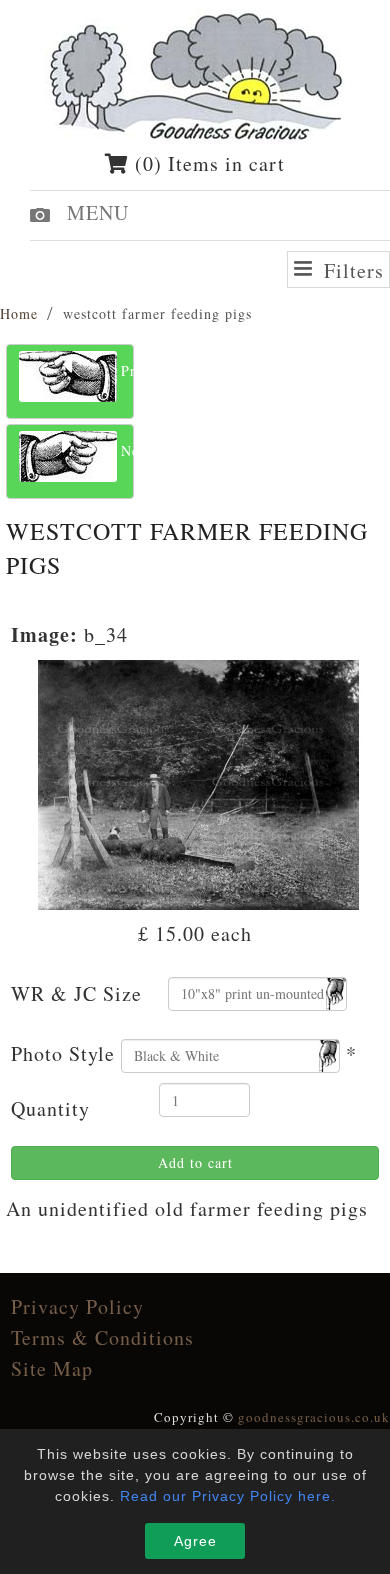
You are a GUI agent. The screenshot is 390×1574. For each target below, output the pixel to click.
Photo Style (63, 1053)
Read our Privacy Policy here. (228, 1496)
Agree (195, 1541)
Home (19, 313)
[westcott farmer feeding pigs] (198, 781)
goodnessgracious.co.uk (314, 1417)
